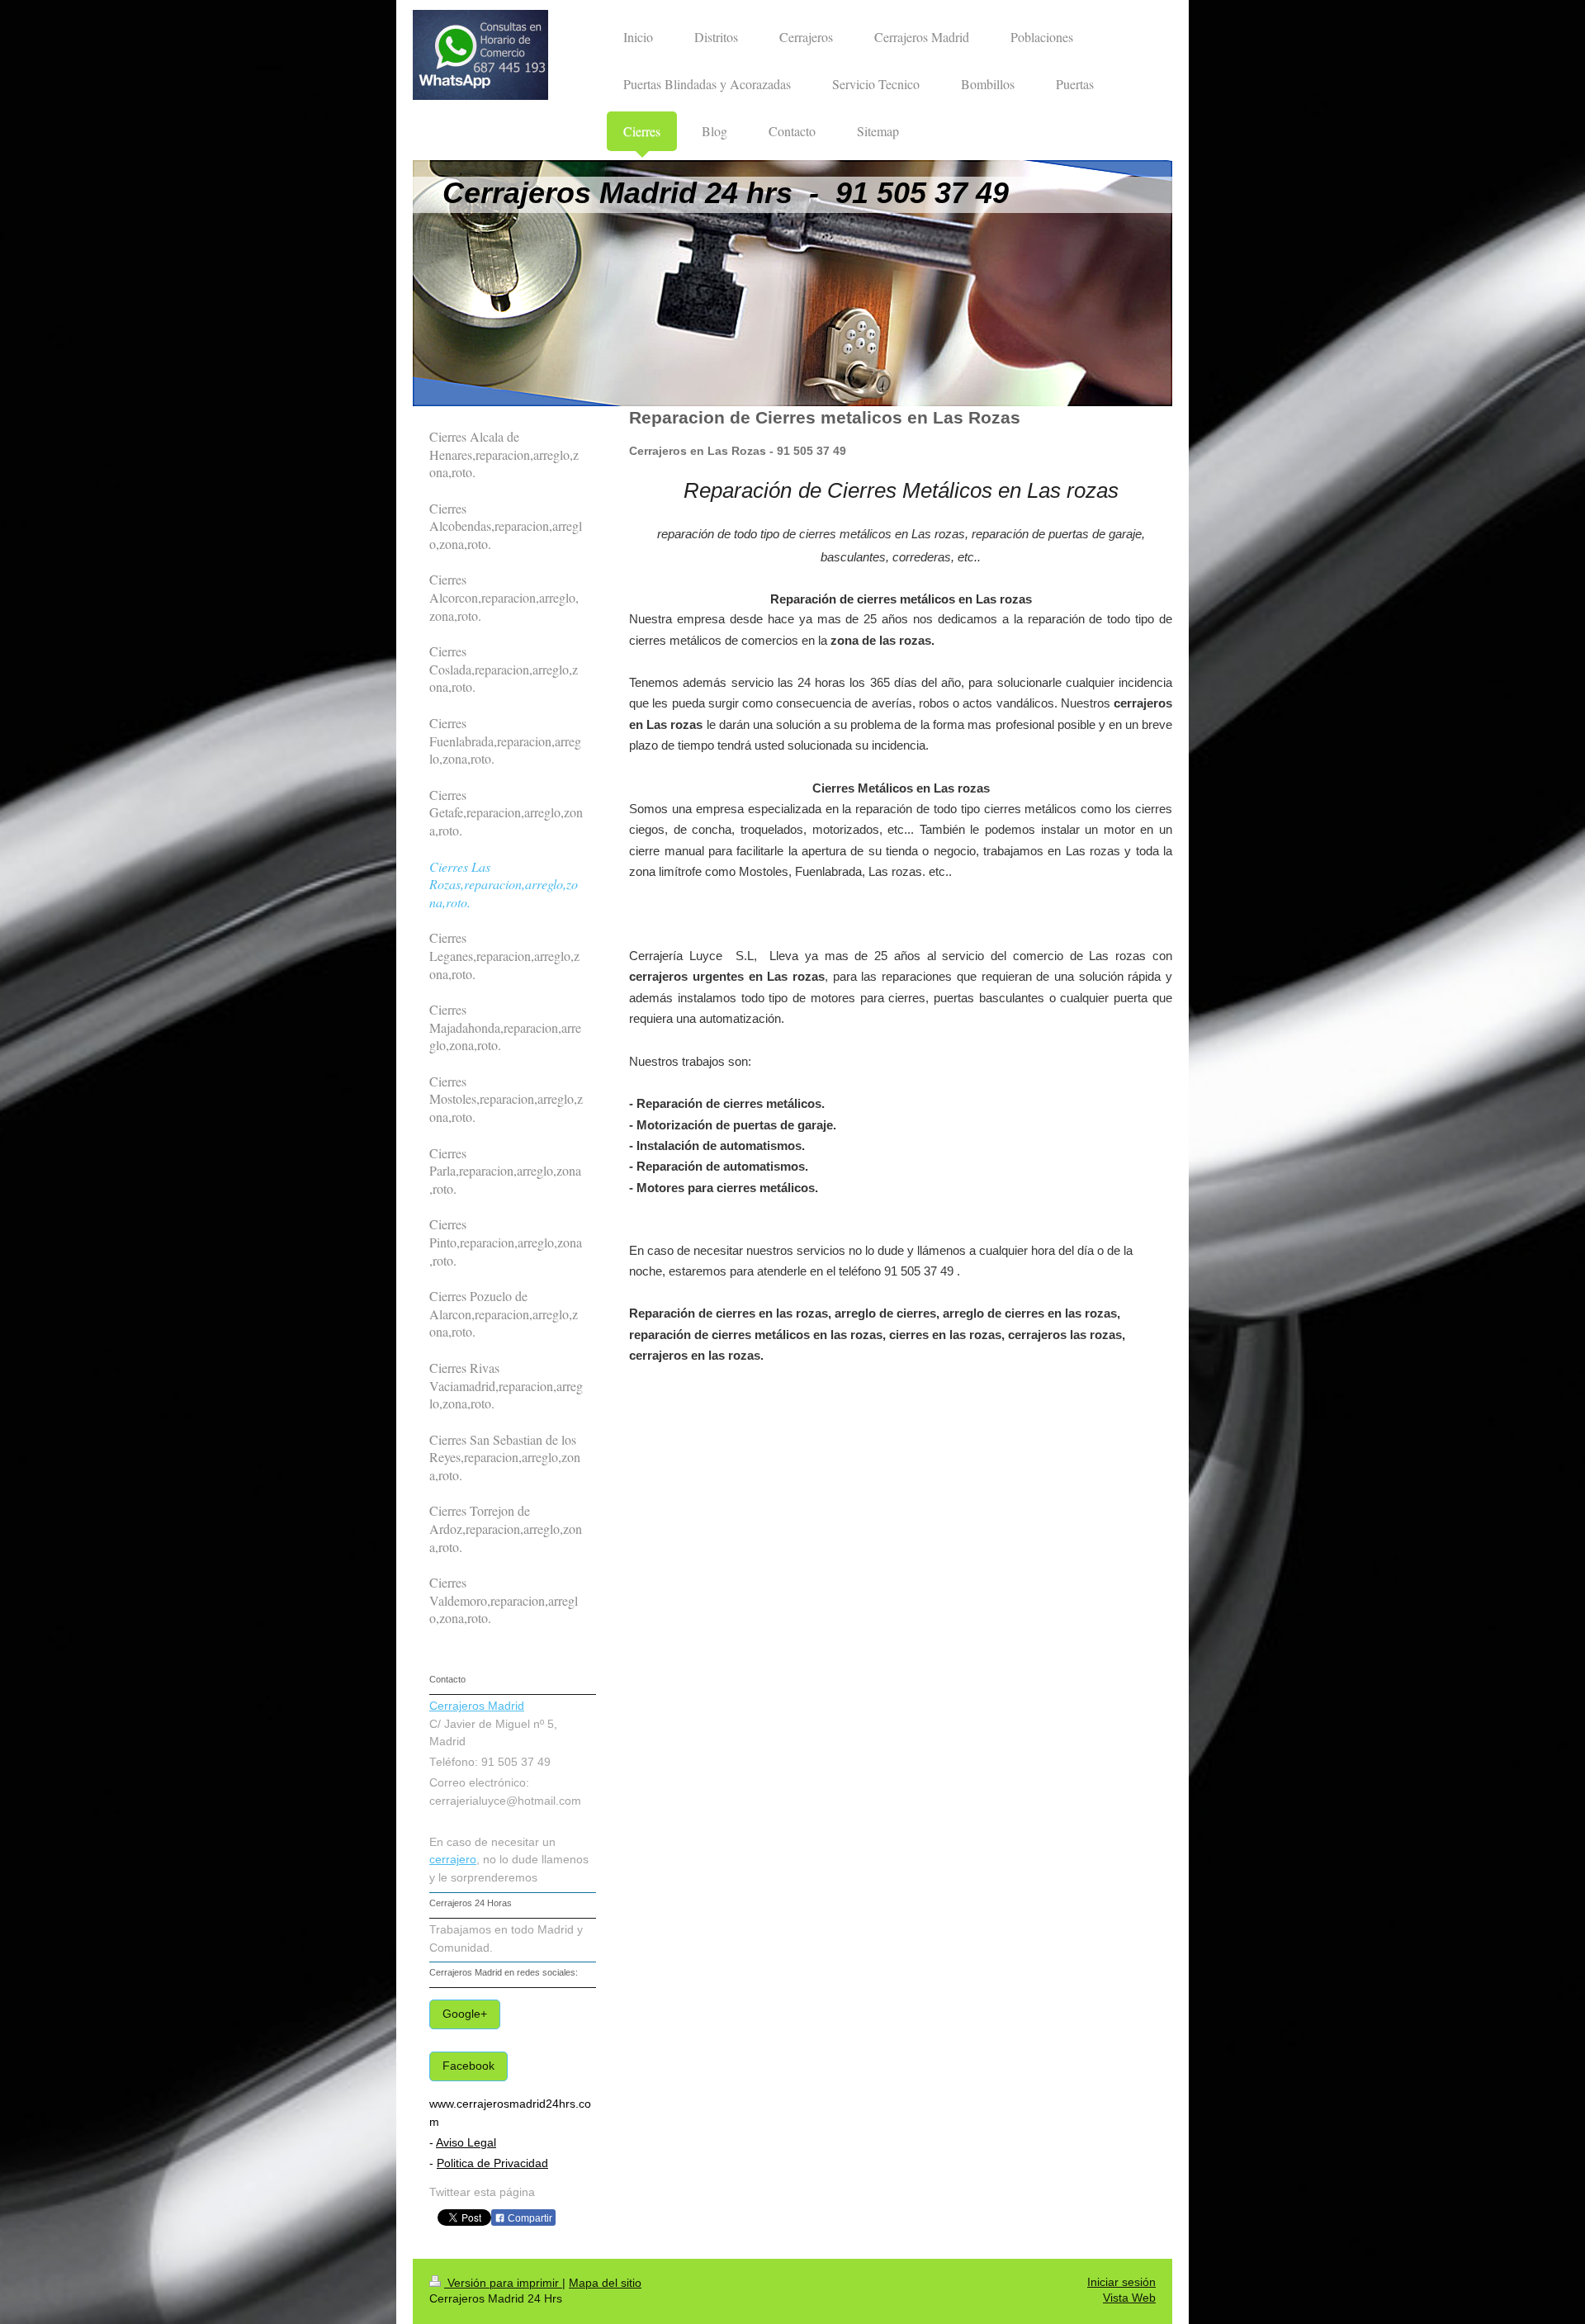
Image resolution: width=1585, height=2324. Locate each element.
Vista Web (1129, 2298)
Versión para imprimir (503, 2283)
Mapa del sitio (605, 2283)
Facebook (468, 2066)
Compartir (529, 2218)
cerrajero (453, 1860)
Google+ (465, 2014)
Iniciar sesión (1121, 2282)
